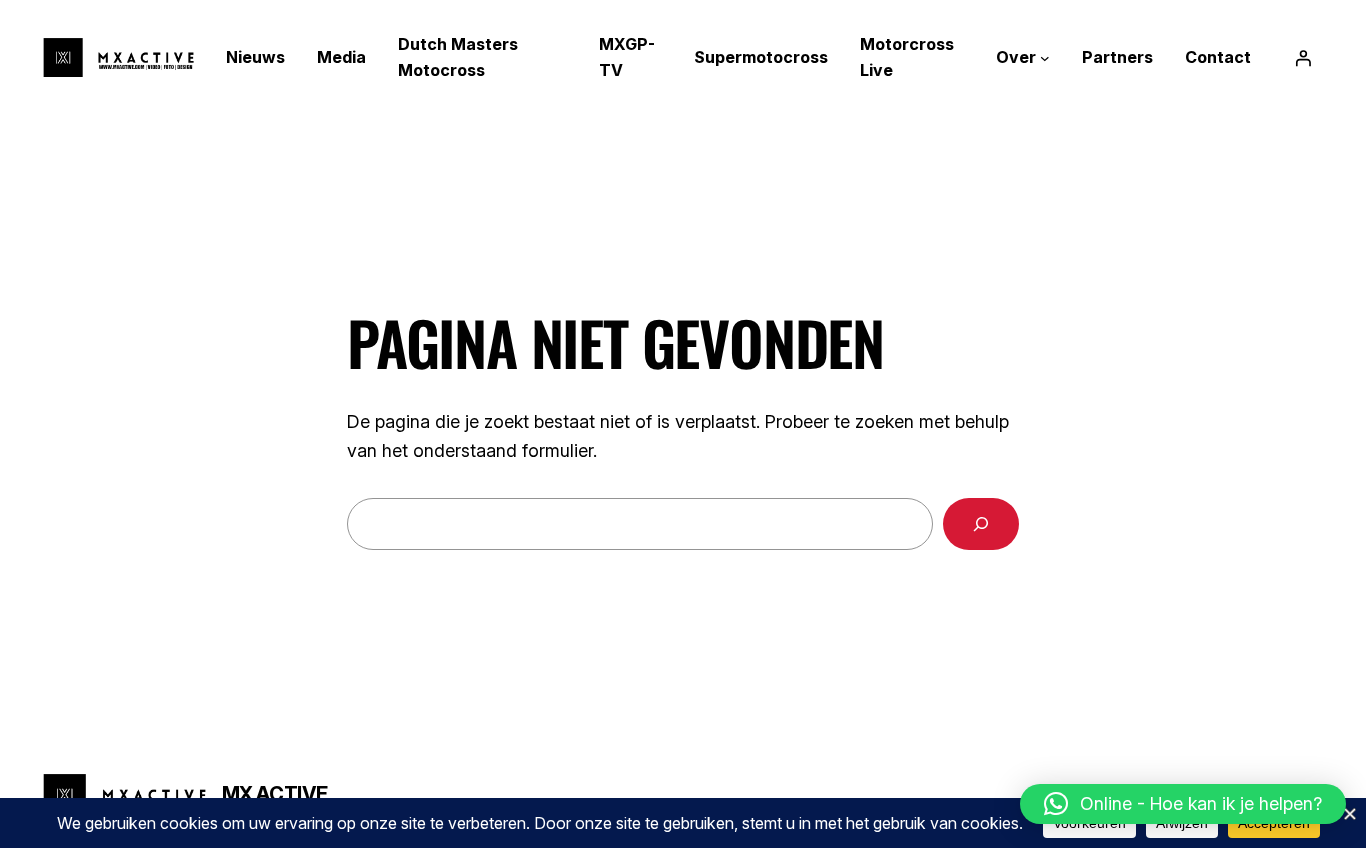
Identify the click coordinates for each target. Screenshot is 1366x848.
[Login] (1303, 58)
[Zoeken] (981, 524)
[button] (1183, 804)
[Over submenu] (1045, 58)
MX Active (275, 794)
